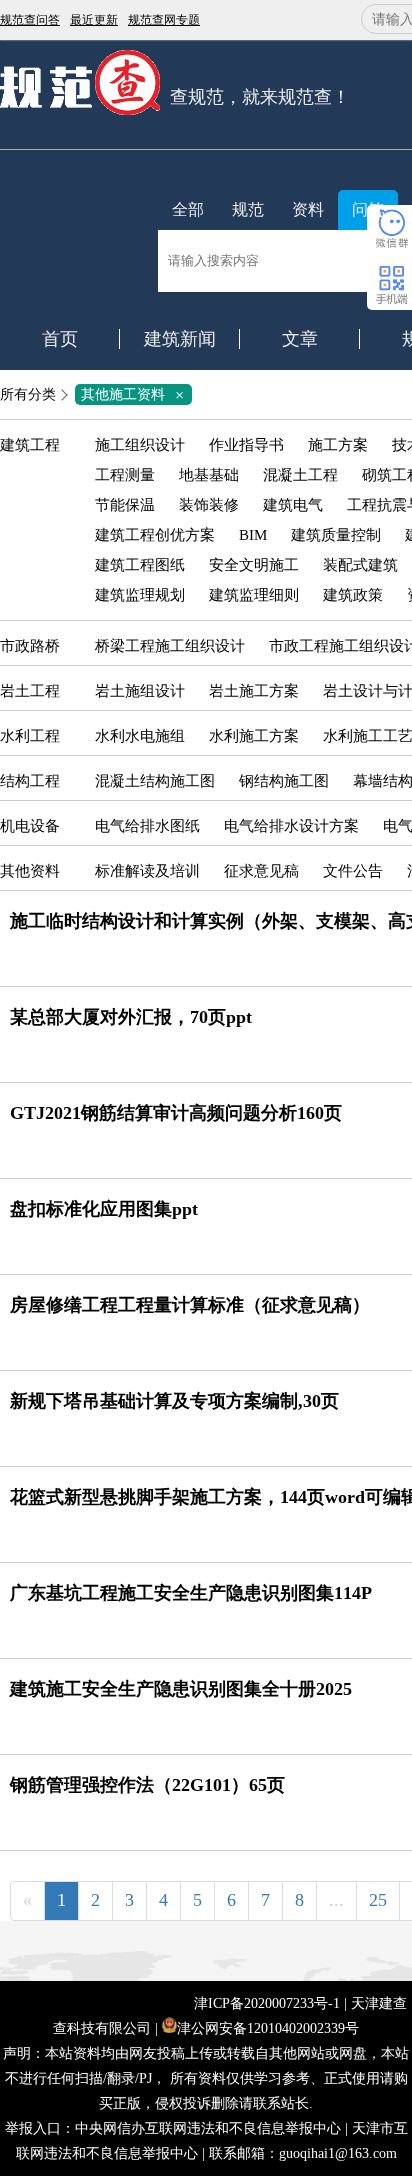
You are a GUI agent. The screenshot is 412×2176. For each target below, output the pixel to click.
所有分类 (28, 394)
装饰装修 (209, 505)
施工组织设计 (140, 445)
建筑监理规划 (140, 595)
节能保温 (125, 505)
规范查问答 (30, 20)
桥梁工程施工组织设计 (170, 646)
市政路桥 (30, 646)
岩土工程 (30, 691)
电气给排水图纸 (147, 826)
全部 (188, 209)
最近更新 (94, 20)
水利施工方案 (254, 736)
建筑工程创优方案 (155, 535)
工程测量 (125, 475)
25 (378, 1900)
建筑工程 (30, 445)
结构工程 (30, 781)
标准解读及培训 (147, 871)
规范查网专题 (164, 20)
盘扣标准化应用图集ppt (104, 1209)
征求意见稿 (261, 871)
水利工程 (30, 736)
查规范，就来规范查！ (260, 97)
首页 (60, 339)
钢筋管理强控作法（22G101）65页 (147, 1785)
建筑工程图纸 (140, 565)
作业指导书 (246, 445)
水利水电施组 (140, 736)
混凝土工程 (300, 475)
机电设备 (30, 826)
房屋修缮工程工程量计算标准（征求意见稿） (190, 1305)
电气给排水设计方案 (291, 826)
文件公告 (353, 871)
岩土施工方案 (254, 691)
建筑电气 (293, 505)
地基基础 (209, 475)
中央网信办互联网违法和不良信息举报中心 (208, 2128)
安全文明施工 (254, 565)
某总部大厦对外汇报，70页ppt (131, 1017)
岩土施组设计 (140, 691)
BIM (253, 535)
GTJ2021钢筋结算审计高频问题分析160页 (176, 1113)
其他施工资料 (136, 394)
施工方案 (338, 445)
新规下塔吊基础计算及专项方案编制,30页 (174, 1401)
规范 (248, 209)
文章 (300, 339)
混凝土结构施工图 (155, 781)
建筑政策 (353, 595)
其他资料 (30, 871)
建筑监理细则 (254, 595)
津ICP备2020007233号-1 (267, 2003)
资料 (308, 209)
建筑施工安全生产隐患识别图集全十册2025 (181, 1689)
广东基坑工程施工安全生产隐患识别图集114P (191, 1593)
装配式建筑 (360, 565)
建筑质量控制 (336, 535)
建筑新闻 (180, 339)
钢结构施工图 (284, 781)
